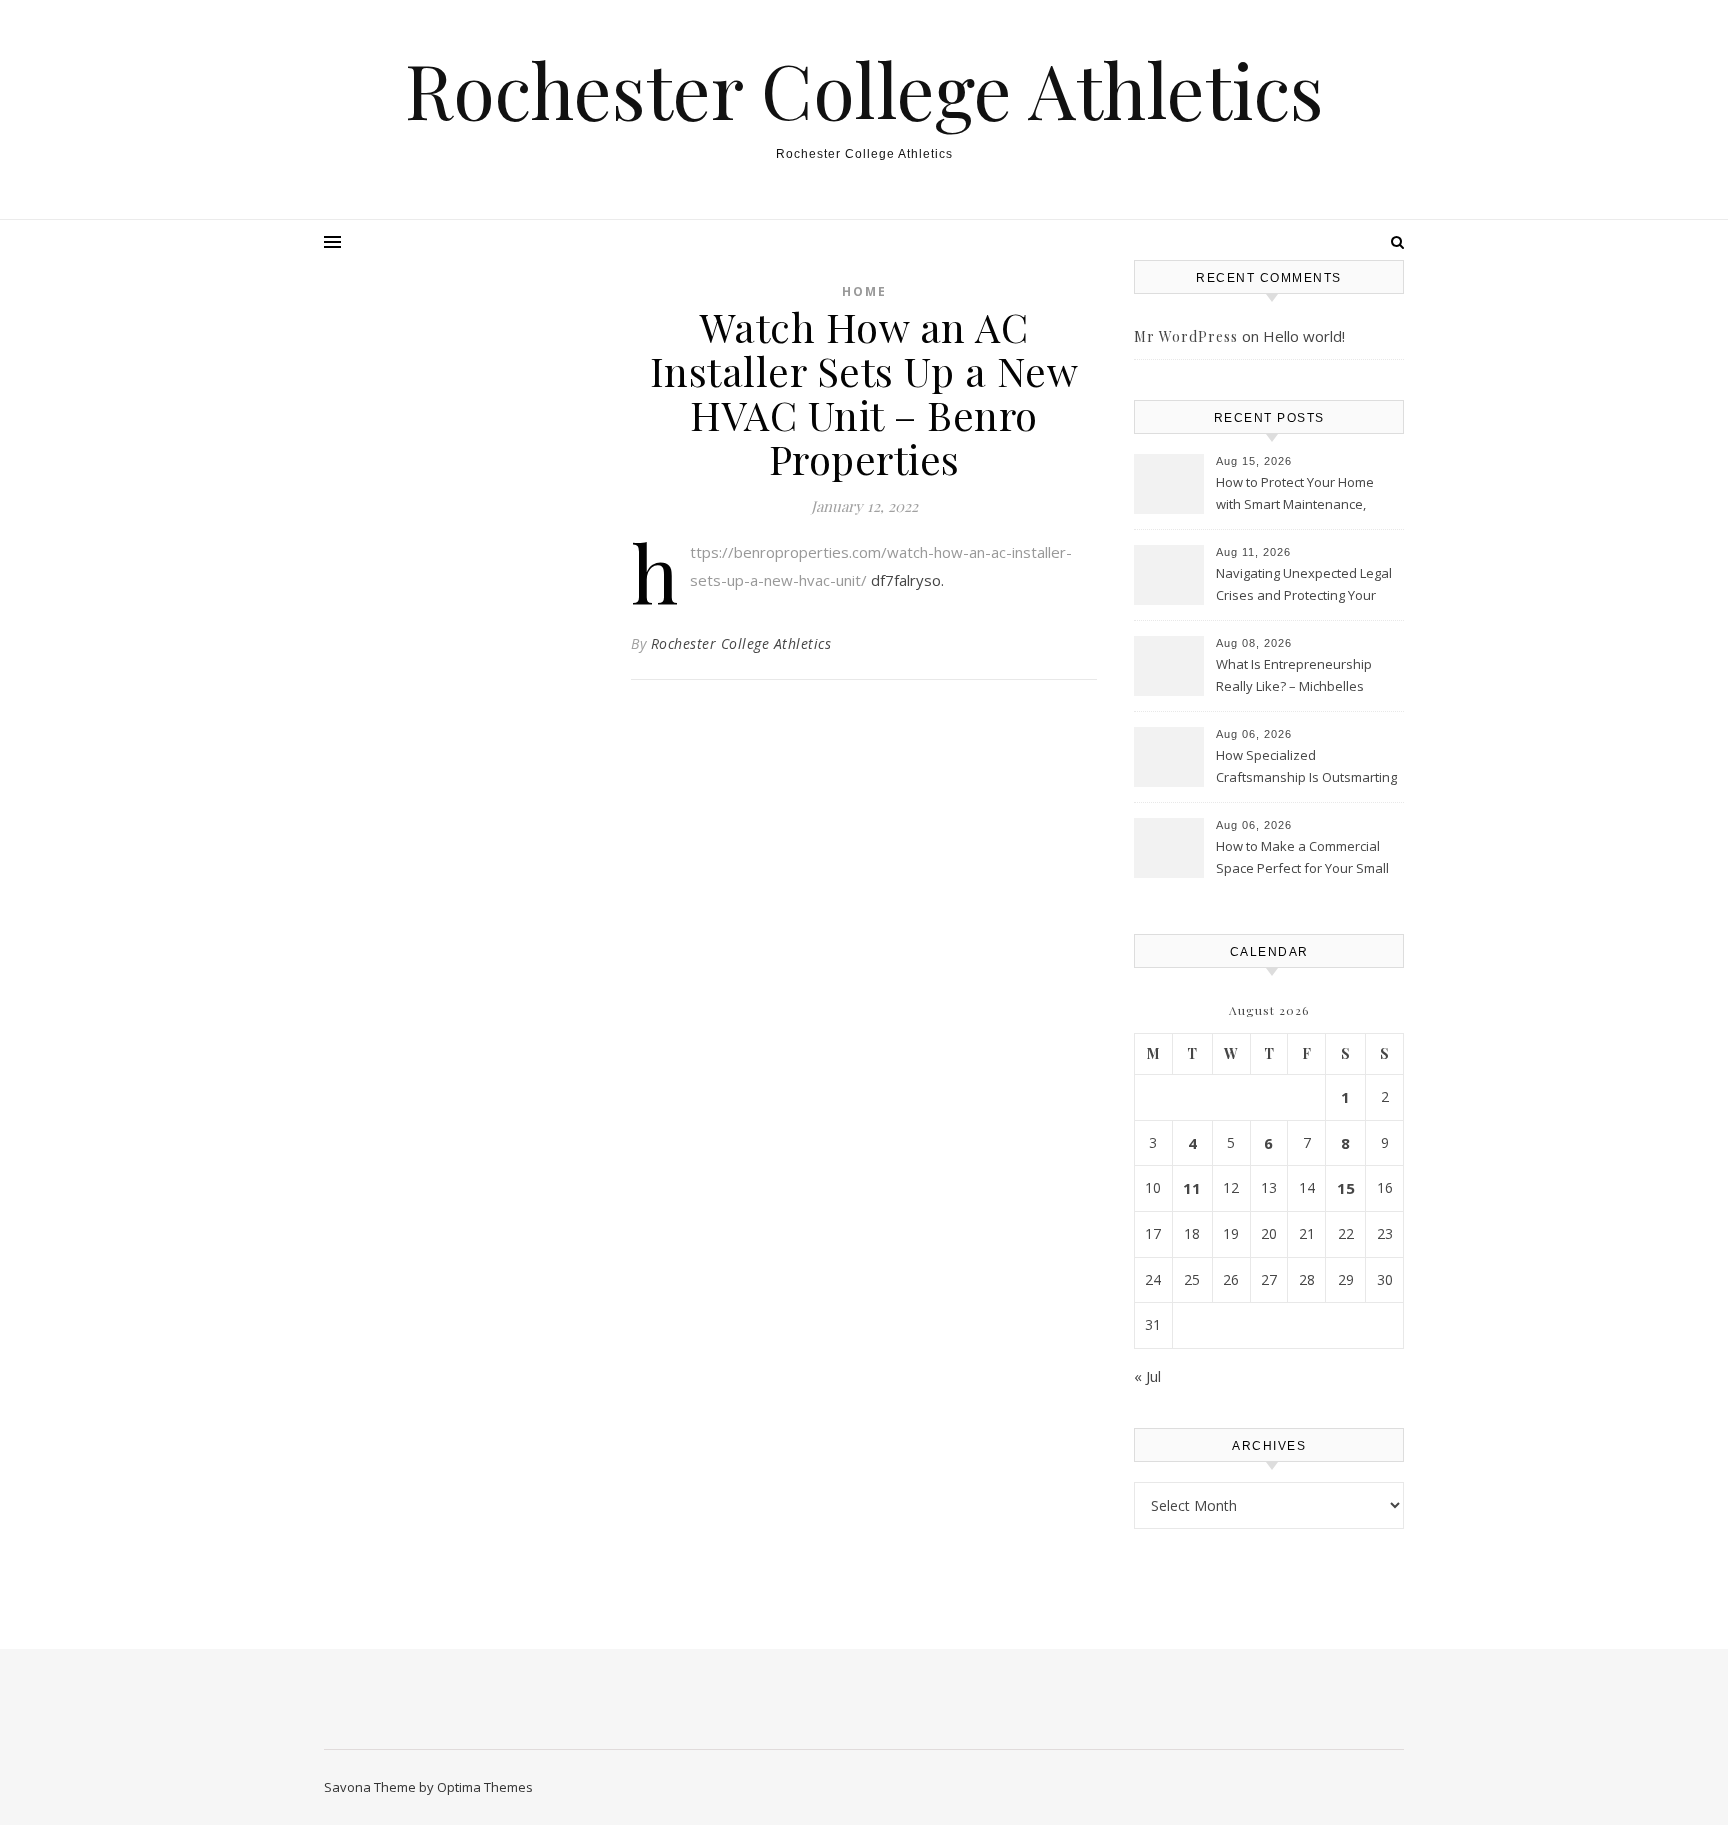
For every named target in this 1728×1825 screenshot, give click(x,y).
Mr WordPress (1186, 336)
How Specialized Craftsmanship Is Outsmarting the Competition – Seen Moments (1306, 768)
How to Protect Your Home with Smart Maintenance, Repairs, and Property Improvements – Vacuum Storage (1295, 495)
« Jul (1147, 1376)
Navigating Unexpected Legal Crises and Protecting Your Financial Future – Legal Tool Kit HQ (1304, 586)
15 (1346, 1188)
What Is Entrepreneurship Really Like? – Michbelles (1294, 675)
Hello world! (1304, 336)
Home (864, 291)
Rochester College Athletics (864, 89)
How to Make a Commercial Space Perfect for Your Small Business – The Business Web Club (1307, 859)
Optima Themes (485, 1787)
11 (1192, 1188)
